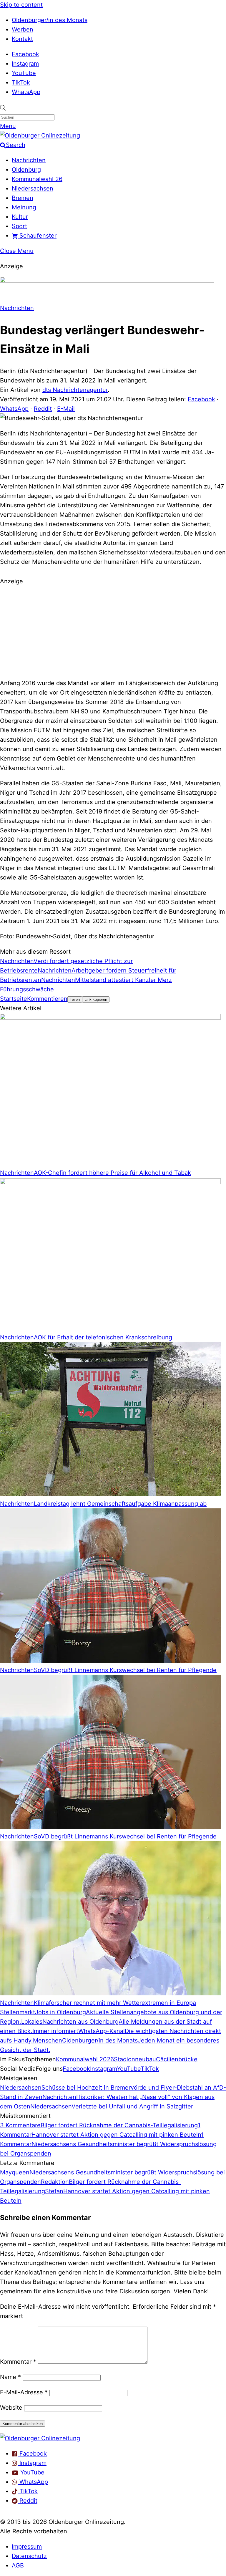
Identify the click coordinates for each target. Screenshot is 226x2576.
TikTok (21, 82)
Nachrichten (29, 160)
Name (10, 2377)
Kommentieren (47, 999)
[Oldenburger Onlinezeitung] (40, 2438)
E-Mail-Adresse (24, 2392)
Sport (19, 226)
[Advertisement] (113, 631)
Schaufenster (37, 236)
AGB (18, 2565)
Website (11, 2408)
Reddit (43, 409)
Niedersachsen (33, 188)
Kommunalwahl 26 (37, 179)
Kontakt (22, 39)
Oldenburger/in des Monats (50, 20)
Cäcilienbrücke (177, 2059)
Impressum (27, 2547)
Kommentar (18, 2362)
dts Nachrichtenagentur (75, 390)
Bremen (23, 198)
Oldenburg (26, 170)
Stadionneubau (135, 2059)
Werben (23, 29)
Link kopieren (96, 999)
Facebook (25, 54)
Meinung (24, 207)
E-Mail (66, 409)
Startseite (14, 999)
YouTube (24, 73)
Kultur (20, 217)
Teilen (75, 999)
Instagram (25, 64)
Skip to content (21, 5)
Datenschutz (29, 2556)
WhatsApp (26, 92)
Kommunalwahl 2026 (85, 2059)
